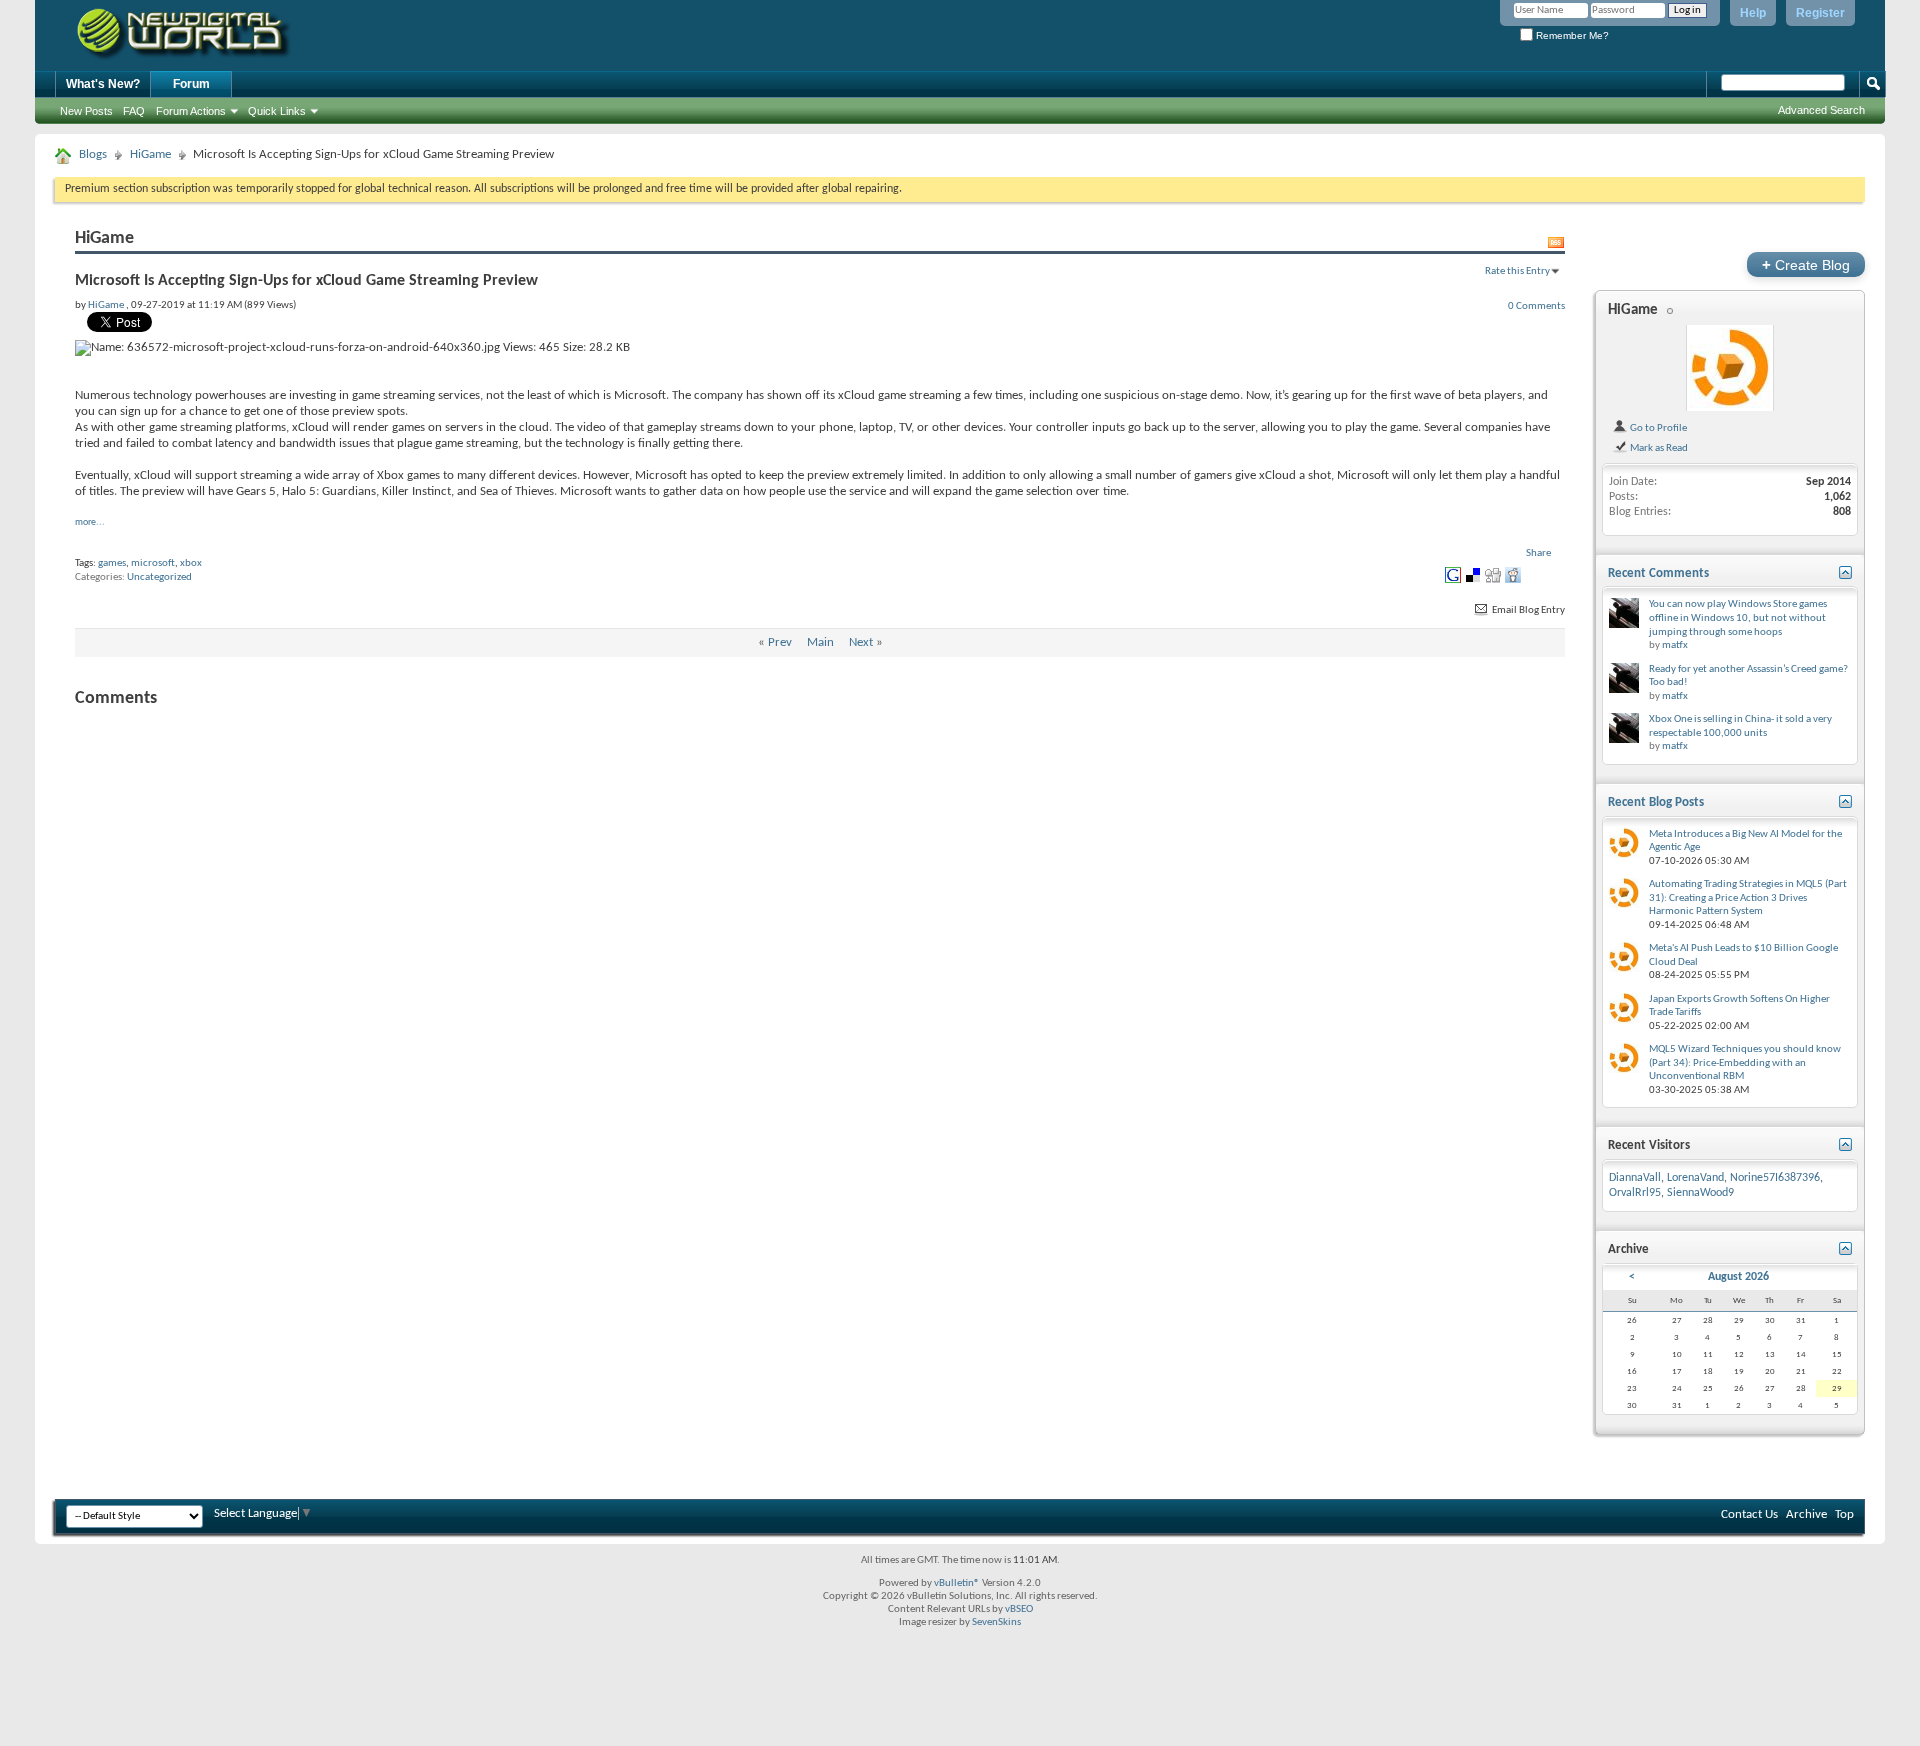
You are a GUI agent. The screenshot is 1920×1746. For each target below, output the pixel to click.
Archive (1806, 1514)
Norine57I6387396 (1775, 1178)
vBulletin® (957, 1583)
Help (1753, 13)
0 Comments (1536, 306)
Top (1844, 1514)
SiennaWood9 (1700, 1193)
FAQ (134, 111)
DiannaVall (1635, 1178)
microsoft (153, 563)
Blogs (93, 154)
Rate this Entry (1517, 271)
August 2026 (1738, 1277)
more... (90, 522)
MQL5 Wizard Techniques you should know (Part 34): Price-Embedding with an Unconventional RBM (1745, 1063)
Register (1820, 13)
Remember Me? (1571, 35)
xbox (191, 563)
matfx (1675, 645)
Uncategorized (159, 577)
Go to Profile (1657, 428)
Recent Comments (1658, 573)
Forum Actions (191, 111)
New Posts (86, 111)
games (112, 563)
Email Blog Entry (1527, 610)
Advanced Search (1821, 110)
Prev (780, 642)
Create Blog (1806, 264)
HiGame (150, 154)
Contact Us (1749, 1514)
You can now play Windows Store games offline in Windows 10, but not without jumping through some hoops (1738, 618)
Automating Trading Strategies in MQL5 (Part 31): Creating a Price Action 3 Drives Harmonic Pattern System (1748, 898)
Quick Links (277, 111)
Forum (191, 84)
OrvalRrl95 (1635, 1193)
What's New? (103, 84)
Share (1538, 553)
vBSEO (1019, 1609)
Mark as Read (1658, 448)
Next (861, 642)
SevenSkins (996, 1622)
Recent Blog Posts (1656, 802)
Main (820, 642)
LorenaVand (1695, 1178)
